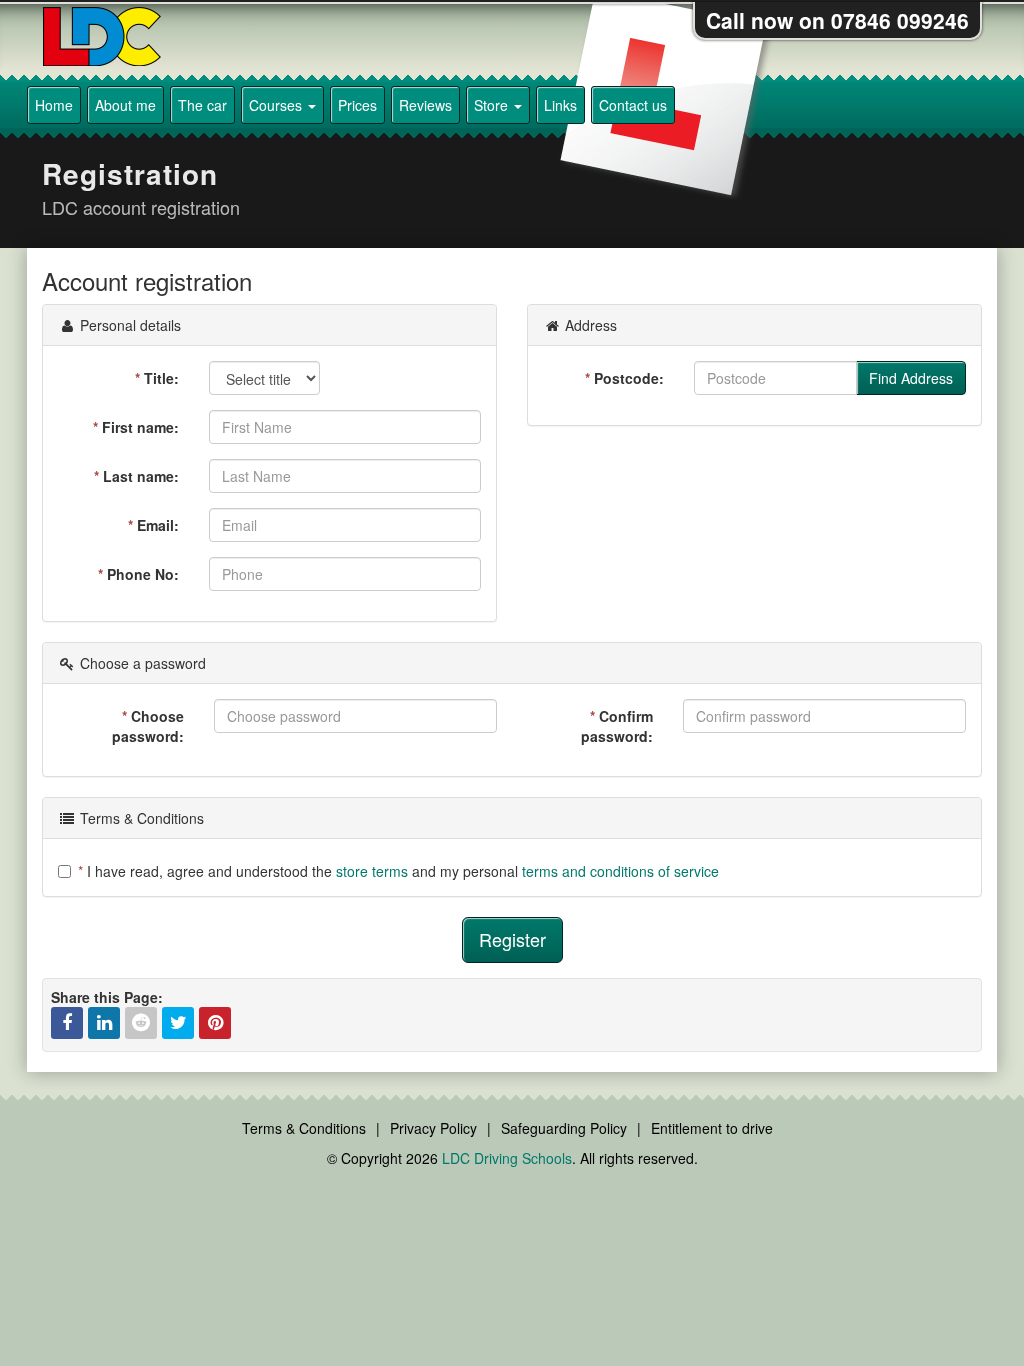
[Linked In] (104, 1023)
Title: (157, 378)
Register (512, 939)
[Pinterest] (215, 1023)
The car (202, 105)
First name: (136, 427)
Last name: (136, 476)
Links (560, 105)
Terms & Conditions (304, 1128)
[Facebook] (67, 1023)
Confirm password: (617, 726)
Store (493, 105)
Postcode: (624, 378)
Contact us (633, 105)
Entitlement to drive (712, 1128)
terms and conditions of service (620, 871)
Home (54, 105)
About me (125, 105)
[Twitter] (178, 1023)
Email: (153, 525)
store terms (372, 871)
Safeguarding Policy (564, 1128)
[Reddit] (141, 1023)
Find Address (911, 378)
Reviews (425, 105)
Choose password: (148, 726)
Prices (357, 105)
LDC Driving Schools (507, 1158)
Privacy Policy (433, 1128)
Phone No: (138, 574)
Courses (277, 105)
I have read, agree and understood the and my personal (398, 871)
